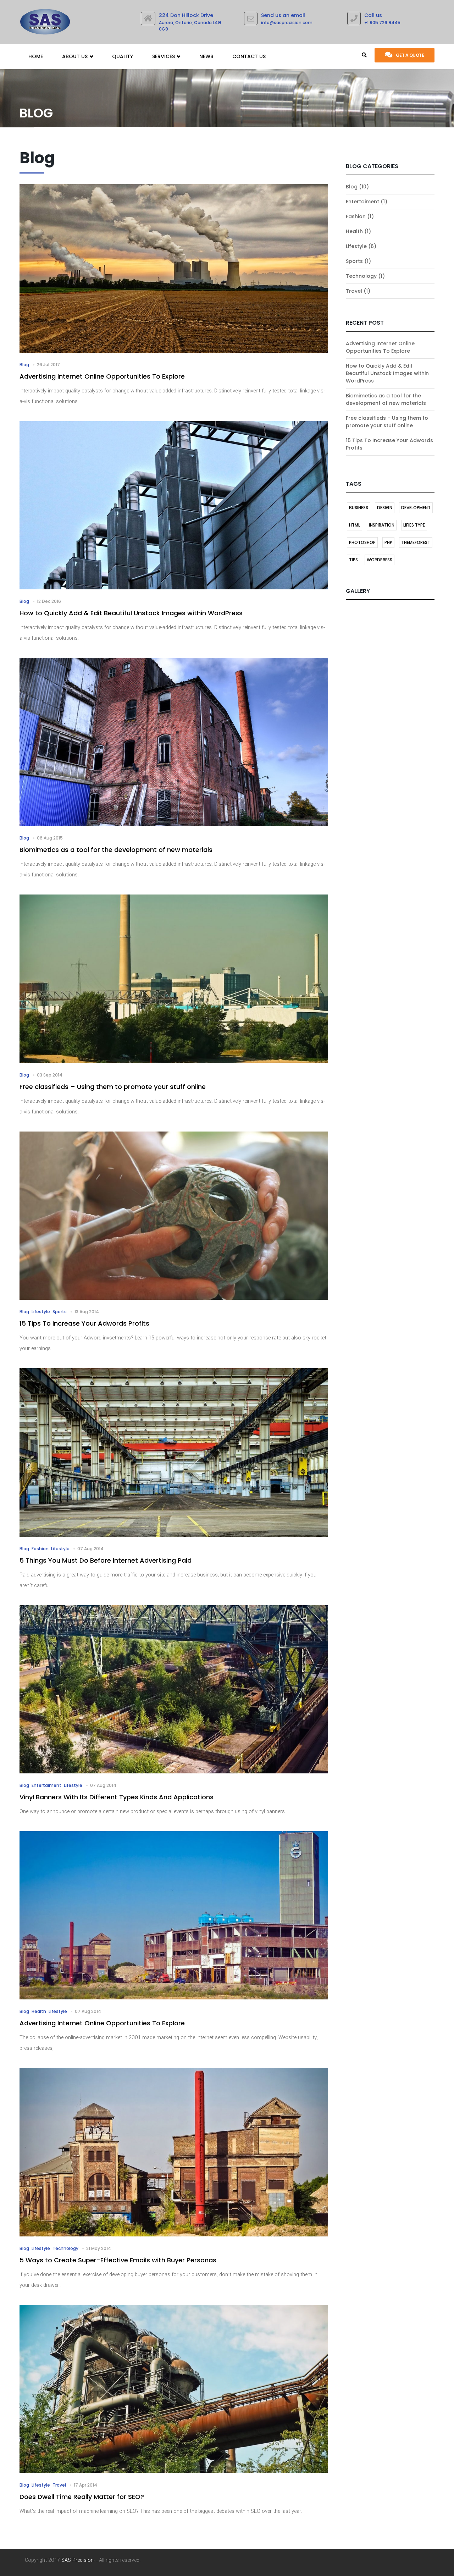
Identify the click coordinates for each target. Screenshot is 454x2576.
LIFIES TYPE (414, 525)
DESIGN (385, 508)
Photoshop (362, 542)
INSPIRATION (382, 525)
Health (354, 231)
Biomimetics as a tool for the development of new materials (386, 399)
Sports (354, 261)
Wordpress (380, 560)
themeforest (416, 542)
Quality (123, 56)
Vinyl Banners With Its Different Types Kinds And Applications (117, 1797)
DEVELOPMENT (416, 508)
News (206, 56)
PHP (388, 542)
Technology (361, 276)
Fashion (356, 216)
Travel (354, 291)
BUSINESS (359, 508)
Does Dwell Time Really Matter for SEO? (82, 2497)
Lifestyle (356, 246)
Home (36, 56)
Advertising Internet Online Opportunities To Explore (380, 347)
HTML (355, 525)
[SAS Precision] (45, 20)
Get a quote (410, 55)
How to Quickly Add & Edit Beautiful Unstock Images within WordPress (387, 373)
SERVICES (164, 56)
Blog (352, 187)
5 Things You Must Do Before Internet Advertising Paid (106, 1560)
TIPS (353, 560)
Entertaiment (362, 202)
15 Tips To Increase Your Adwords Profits (84, 1323)
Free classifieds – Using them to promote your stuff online (387, 422)
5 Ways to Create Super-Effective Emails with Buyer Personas (118, 2260)
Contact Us (249, 56)
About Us (76, 56)
